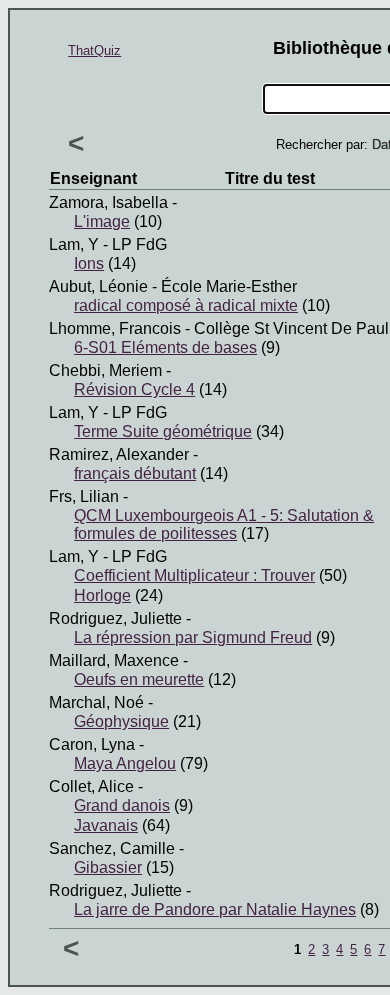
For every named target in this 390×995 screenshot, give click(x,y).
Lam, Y (74, 244)
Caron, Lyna (92, 744)
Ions (89, 263)
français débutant (135, 473)
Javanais (106, 825)
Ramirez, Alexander (119, 454)
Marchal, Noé (96, 702)
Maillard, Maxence (114, 660)
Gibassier (108, 867)
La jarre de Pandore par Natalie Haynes (215, 909)
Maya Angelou (125, 763)
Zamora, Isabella (108, 202)
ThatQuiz (94, 50)
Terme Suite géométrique (163, 431)
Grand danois (122, 805)
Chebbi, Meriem (105, 370)
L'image (102, 221)
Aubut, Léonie (98, 286)
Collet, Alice (91, 786)
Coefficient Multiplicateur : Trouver (194, 575)
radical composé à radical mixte (186, 305)
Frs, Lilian (84, 496)
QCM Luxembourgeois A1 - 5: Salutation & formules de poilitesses (224, 524)
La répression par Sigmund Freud (193, 637)
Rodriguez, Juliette (115, 618)
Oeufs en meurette (139, 679)
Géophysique (121, 721)
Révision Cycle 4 (134, 389)
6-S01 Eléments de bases (165, 347)
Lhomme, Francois (115, 328)
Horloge (102, 595)
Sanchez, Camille (112, 848)
